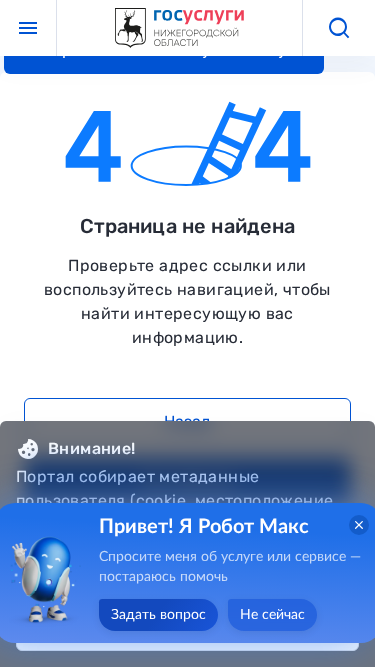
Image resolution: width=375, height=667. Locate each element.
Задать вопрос (158, 615)
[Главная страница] (180, 28)
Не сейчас (272, 615)
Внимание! (92, 448)
